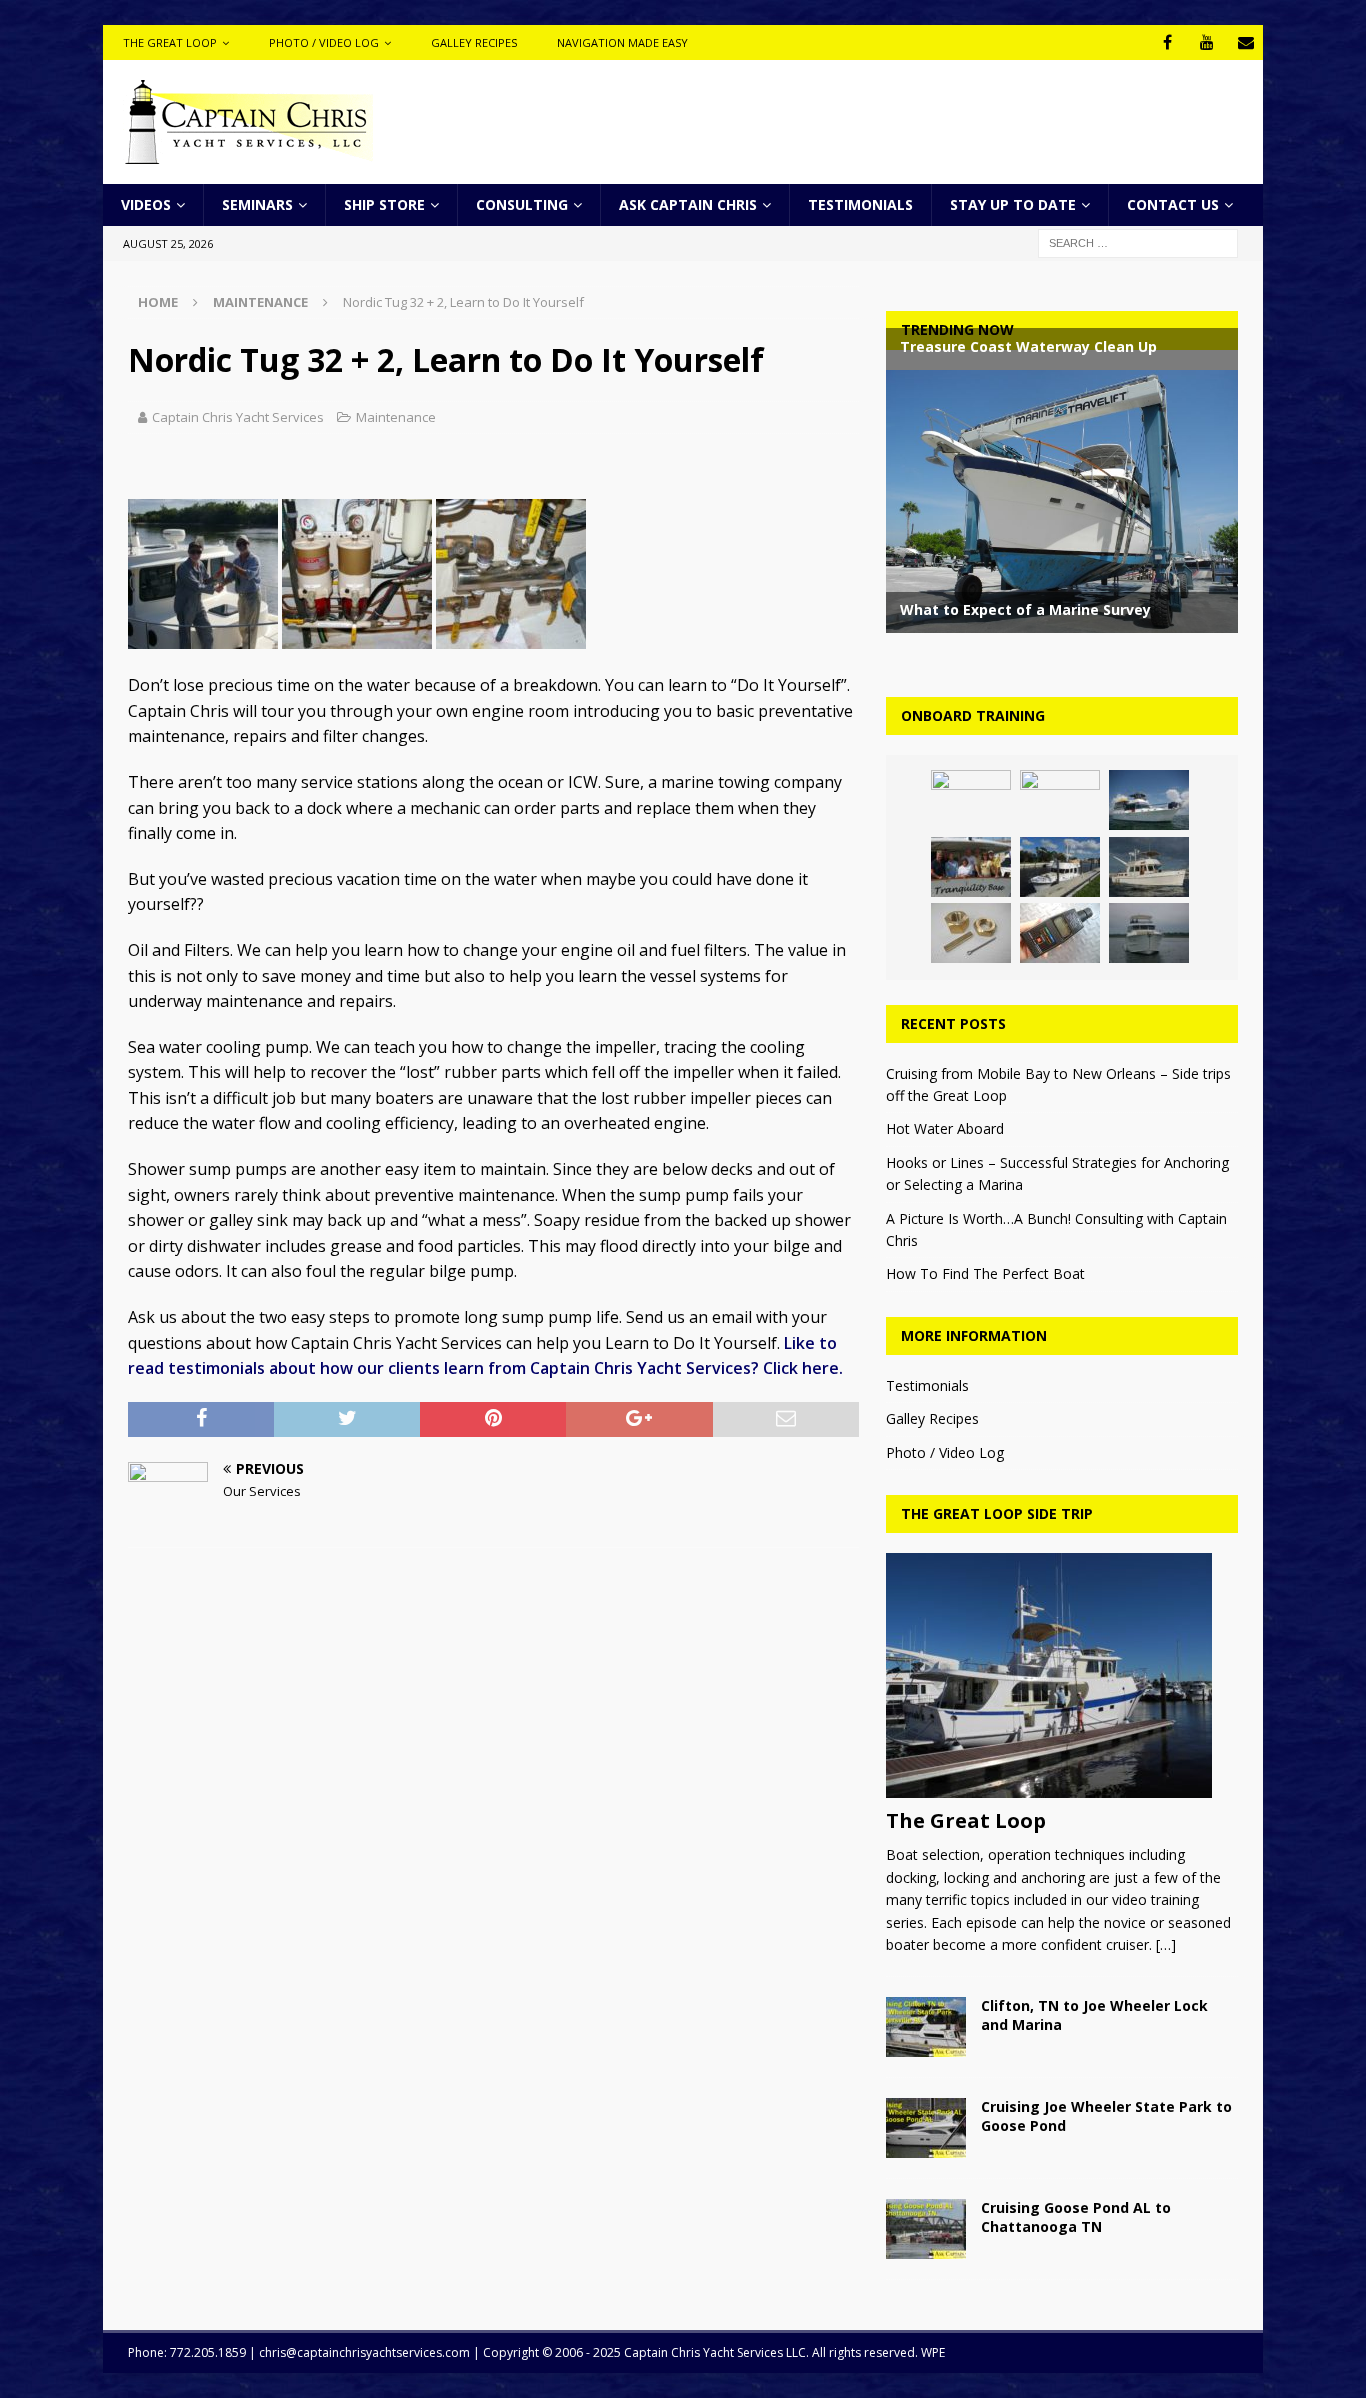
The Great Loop (170, 42)
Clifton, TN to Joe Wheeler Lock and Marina (1094, 2014)
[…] (1166, 1944)
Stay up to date (1013, 204)
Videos (146, 204)
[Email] (1245, 42)
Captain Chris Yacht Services (238, 417)
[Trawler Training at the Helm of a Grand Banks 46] (1149, 867)
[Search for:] (1138, 242)
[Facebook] (1167, 42)
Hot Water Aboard (945, 1128)
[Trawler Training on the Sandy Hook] (1149, 800)
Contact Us (1173, 204)
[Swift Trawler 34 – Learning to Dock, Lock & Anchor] (1060, 867)
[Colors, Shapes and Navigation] (971, 800)
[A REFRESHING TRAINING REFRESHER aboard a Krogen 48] (971, 867)
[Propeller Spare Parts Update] (971, 933)
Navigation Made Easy (622, 42)
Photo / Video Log (324, 42)
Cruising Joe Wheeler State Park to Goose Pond (1106, 2115)
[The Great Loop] (1061, 1675)
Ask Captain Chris (688, 204)
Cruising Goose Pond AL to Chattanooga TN (1076, 2216)
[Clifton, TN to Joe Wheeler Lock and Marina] (926, 2027)
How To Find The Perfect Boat (985, 1273)
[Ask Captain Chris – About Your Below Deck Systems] (1060, 933)
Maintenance (396, 417)
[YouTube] (1206, 42)
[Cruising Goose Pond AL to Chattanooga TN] (926, 2229)
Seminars (257, 204)
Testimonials (860, 204)
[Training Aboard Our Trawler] (1060, 800)
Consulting (522, 204)
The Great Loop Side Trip (997, 1513)
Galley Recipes (474, 42)
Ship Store (384, 204)
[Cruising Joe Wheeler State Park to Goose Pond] (926, 2128)
